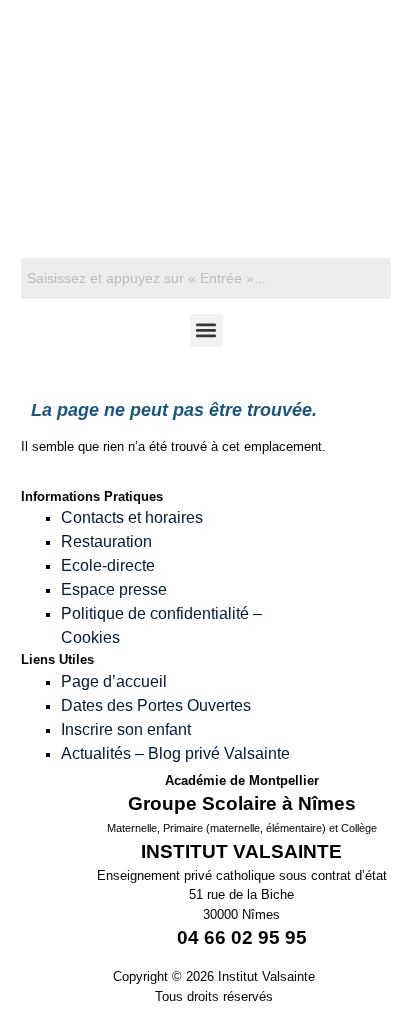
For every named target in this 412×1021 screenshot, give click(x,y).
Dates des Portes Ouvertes (156, 705)
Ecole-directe (108, 565)
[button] (206, 330)
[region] (206, 152)
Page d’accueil (114, 681)
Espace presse (114, 589)
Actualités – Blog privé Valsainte (175, 753)
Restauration (106, 541)
